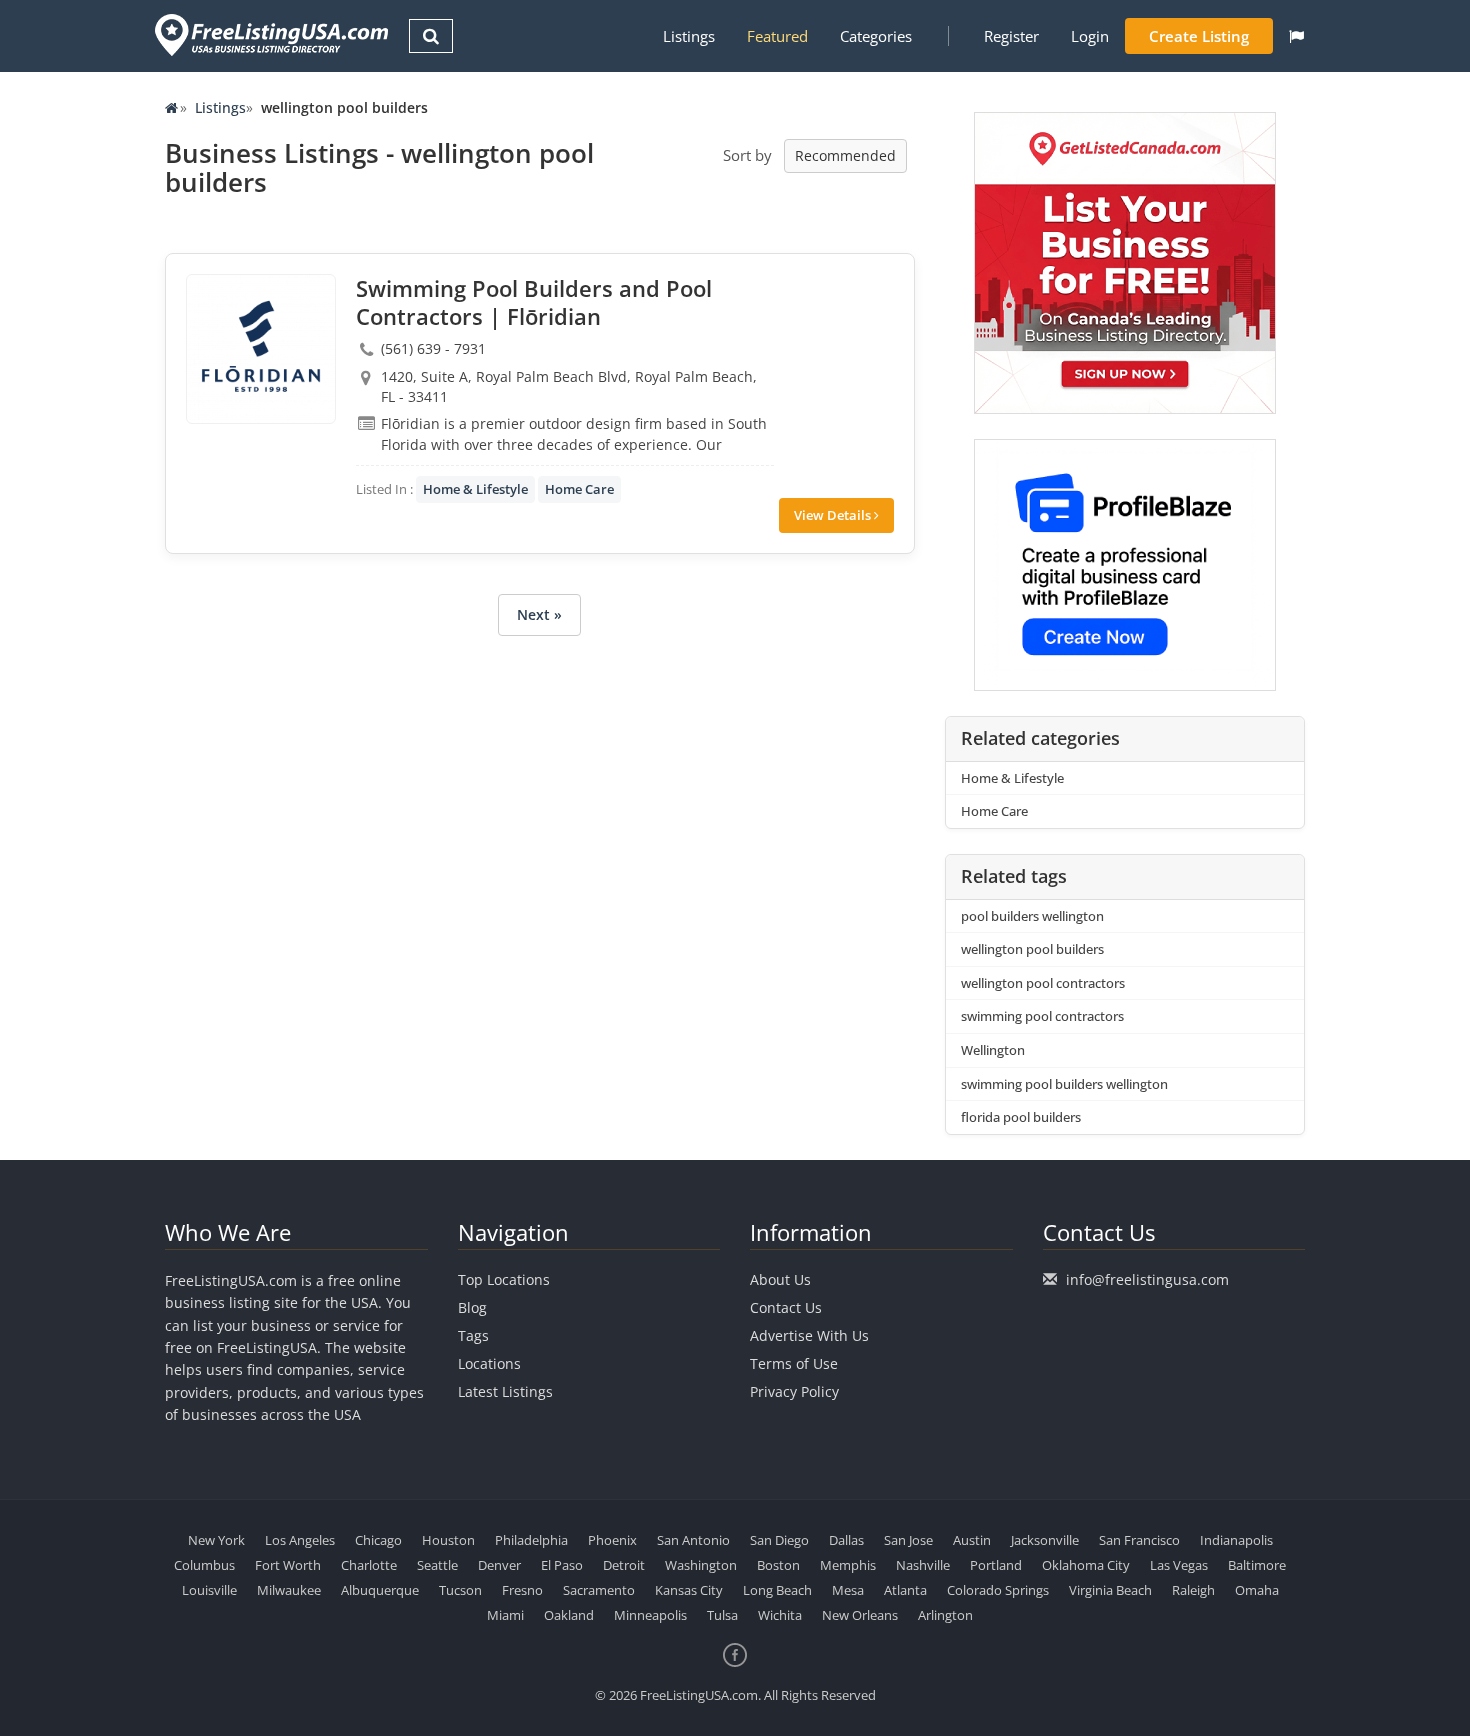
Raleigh (1193, 1590)
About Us (780, 1279)
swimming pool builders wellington (1064, 1084)
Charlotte (369, 1565)
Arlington (945, 1615)
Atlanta (905, 1590)
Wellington (993, 1050)
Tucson (460, 1590)
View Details (834, 515)
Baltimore (1257, 1565)
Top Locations (504, 1279)
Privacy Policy (794, 1391)
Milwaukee (289, 1590)
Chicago (378, 1540)
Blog (472, 1307)
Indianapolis (1236, 1540)
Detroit (624, 1565)
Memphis (848, 1565)
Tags (473, 1335)
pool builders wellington (1032, 916)
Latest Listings (505, 1391)
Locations (489, 1363)
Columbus (204, 1565)
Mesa (848, 1590)
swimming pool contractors (1042, 1016)
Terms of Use (794, 1363)
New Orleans (860, 1615)
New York (216, 1540)
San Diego (779, 1540)
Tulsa (722, 1615)
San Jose (908, 1540)
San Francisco (1139, 1540)
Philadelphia (531, 1540)
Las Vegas (1179, 1565)
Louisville (209, 1590)
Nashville (923, 1565)
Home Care (579, 489)
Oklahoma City (1086, 1565)
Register (1011, 36)
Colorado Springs (998, 1590)
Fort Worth (288, 1565)
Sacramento (599, 1590)
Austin (972, 1540)
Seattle (437, 1565)
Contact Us (786, 1307)
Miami (505, 1615)
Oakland (569, 1615)
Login (1090, 36)
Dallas (846, 1540)
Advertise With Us (809, 1335)
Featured (777, 36)
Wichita (780, 1615)
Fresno (522, 1590)
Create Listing (1199, 36)
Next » (539, 614)
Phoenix (612, 1540)
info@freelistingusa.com (1147, 1279)
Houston (448, 1540)
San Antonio (693, 1540)
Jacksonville (1045, 1540)
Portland (996, 1565)
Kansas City (689, 1590)
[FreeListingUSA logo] (269, 34)
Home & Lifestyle (475, 489)
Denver (499, 1565)
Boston (778, 1565)
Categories (876, 36)
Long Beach (777, 1590)
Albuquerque (380, 1590)
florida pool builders (1021, 1117)
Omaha (1257, 1590)
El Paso (562, 1565)
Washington (701, 1565)
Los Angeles (300, 1540)
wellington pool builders (1032, 949)
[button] (1296, 36)
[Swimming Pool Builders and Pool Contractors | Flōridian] (261, 349)
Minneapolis (650, 1615)
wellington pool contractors (1043, 983)
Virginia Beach (1110, 1590)
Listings (689, 36)
